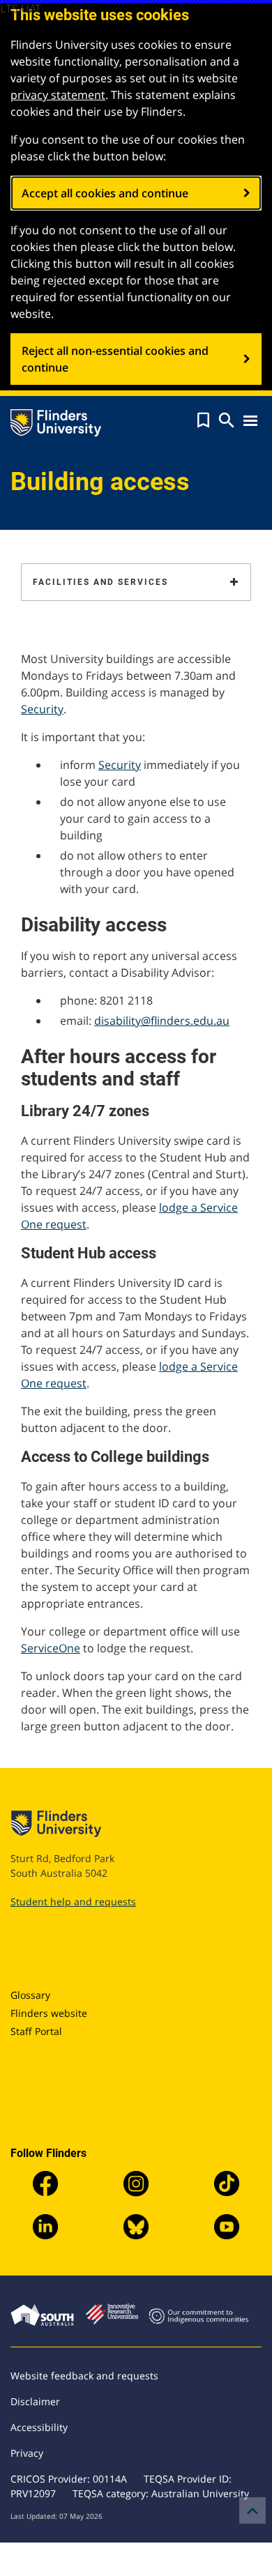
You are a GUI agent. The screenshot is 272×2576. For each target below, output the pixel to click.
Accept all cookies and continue (105, 193)
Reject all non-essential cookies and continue (115, 359)
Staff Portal (36, 2031)
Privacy (27, 2453)
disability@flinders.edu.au (162, 1021)
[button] (203, 420)
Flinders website (49, 2013)
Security (42, 709)
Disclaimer (35, 2401)
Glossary (30, 1995)
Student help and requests (73, 1901)
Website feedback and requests (84, 2376)
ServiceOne (51, 1648)
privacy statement (58, 95)
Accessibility (39, 2427)
